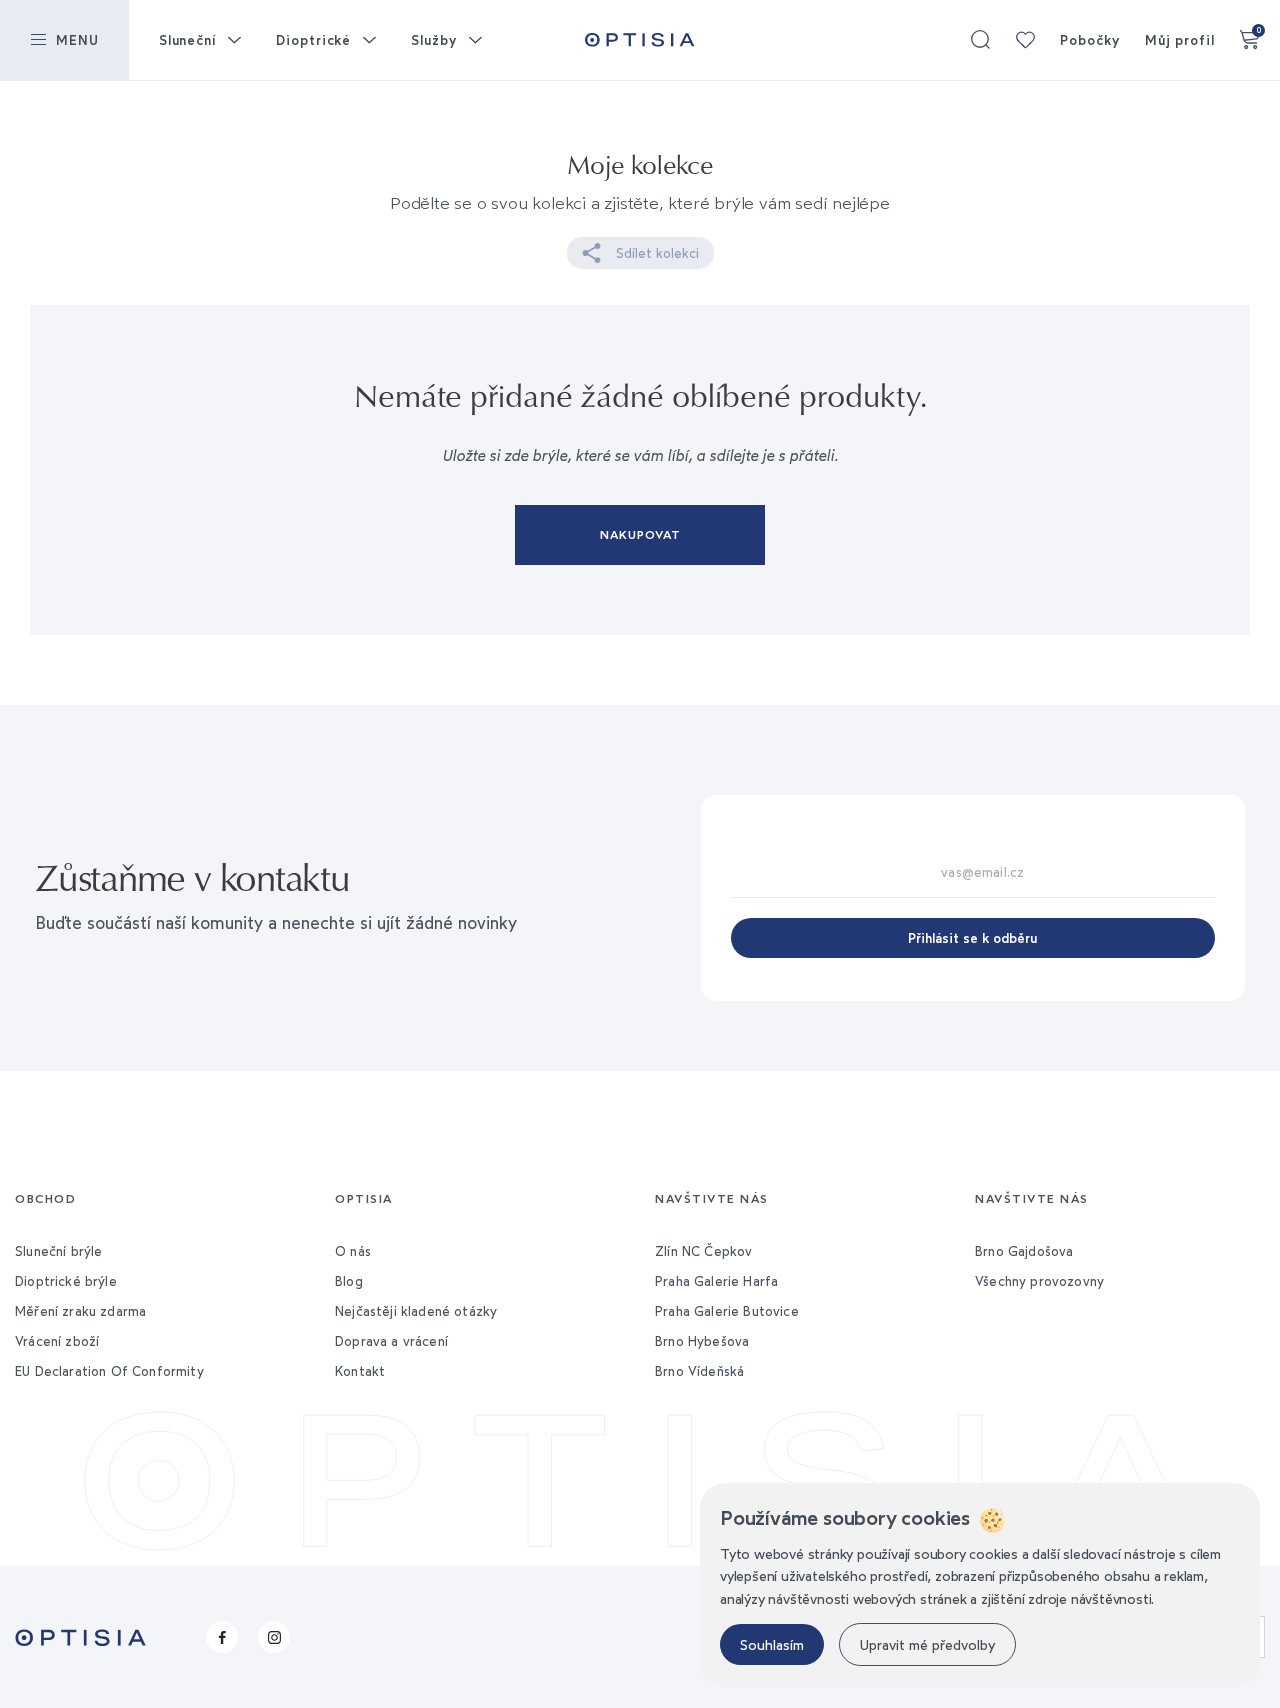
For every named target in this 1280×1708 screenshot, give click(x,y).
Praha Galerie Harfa (716, 1281)
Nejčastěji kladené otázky (416, 1311)
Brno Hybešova (702, 1341)
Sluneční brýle (58, 1251)
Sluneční (187, 40)
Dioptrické (313, 40)
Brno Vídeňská (699, 1371)
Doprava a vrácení (391, 1341)
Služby (434, 40)
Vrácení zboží (57, 1341)
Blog (349, 1281)
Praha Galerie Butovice (727, 1311)
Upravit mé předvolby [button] (927, 1644)
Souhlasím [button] (772, 1644)
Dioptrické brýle (66, 1281)
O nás (353, 1251)
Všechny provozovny (1039, 1281)
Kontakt (360, 1371)
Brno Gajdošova (1024, 1251)
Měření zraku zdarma (80, 1311)
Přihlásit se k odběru (972, 938)
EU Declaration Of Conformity (109, 1371)
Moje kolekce (1025, 40)
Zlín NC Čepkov (703, 1251)
